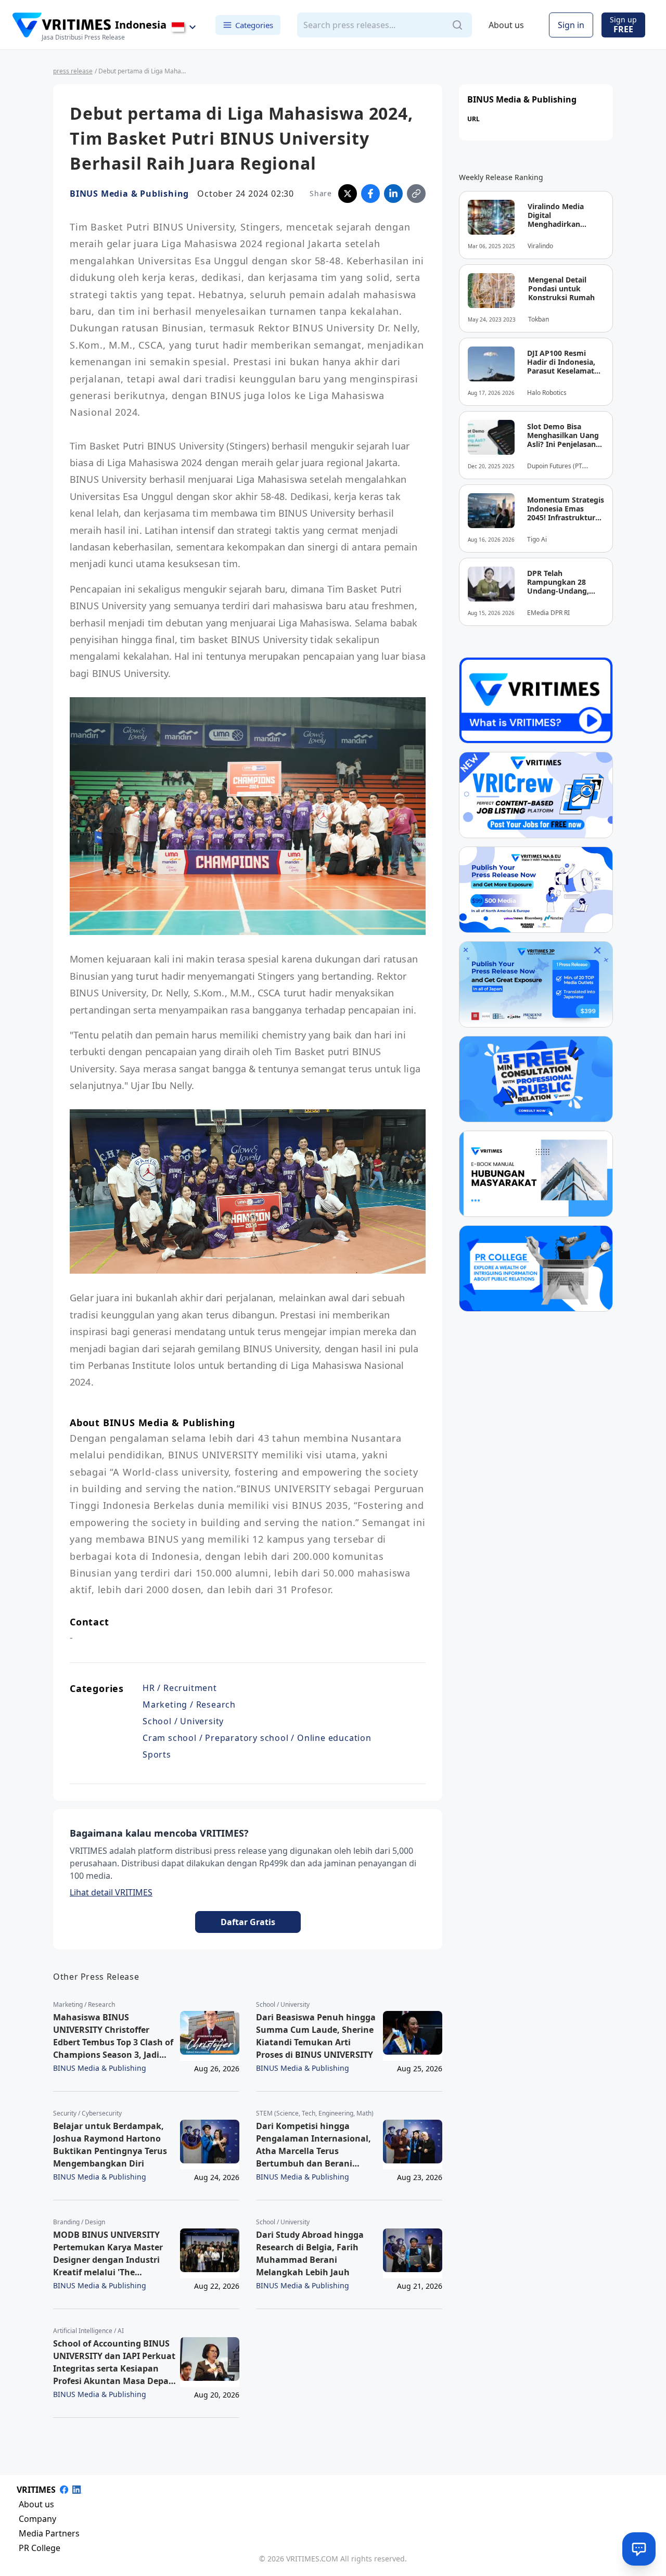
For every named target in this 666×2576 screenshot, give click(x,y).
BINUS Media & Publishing (129, 194)
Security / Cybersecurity (87, 2113)
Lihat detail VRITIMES (111, 1892)
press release (73, 71)
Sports (157, 1754)
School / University (183, 1721)
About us (506, 25)
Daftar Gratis (248, 1922)
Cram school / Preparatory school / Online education (257, 1738)
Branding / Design (79, 2222)
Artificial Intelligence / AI (88, 2331)
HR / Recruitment (180, 1688)
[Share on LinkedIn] (393, 194)
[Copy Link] (416, 194)
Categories (254, 24)
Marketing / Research (189, 1704)
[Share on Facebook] (370, 194)
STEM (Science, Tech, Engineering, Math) (315, 2113)
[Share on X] (348, 194)
